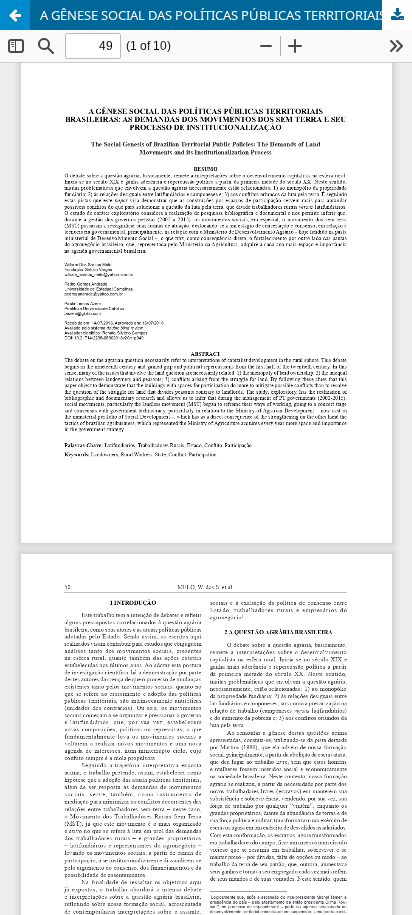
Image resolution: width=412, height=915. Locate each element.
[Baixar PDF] (397, 15)
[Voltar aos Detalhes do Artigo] (15, 15)
